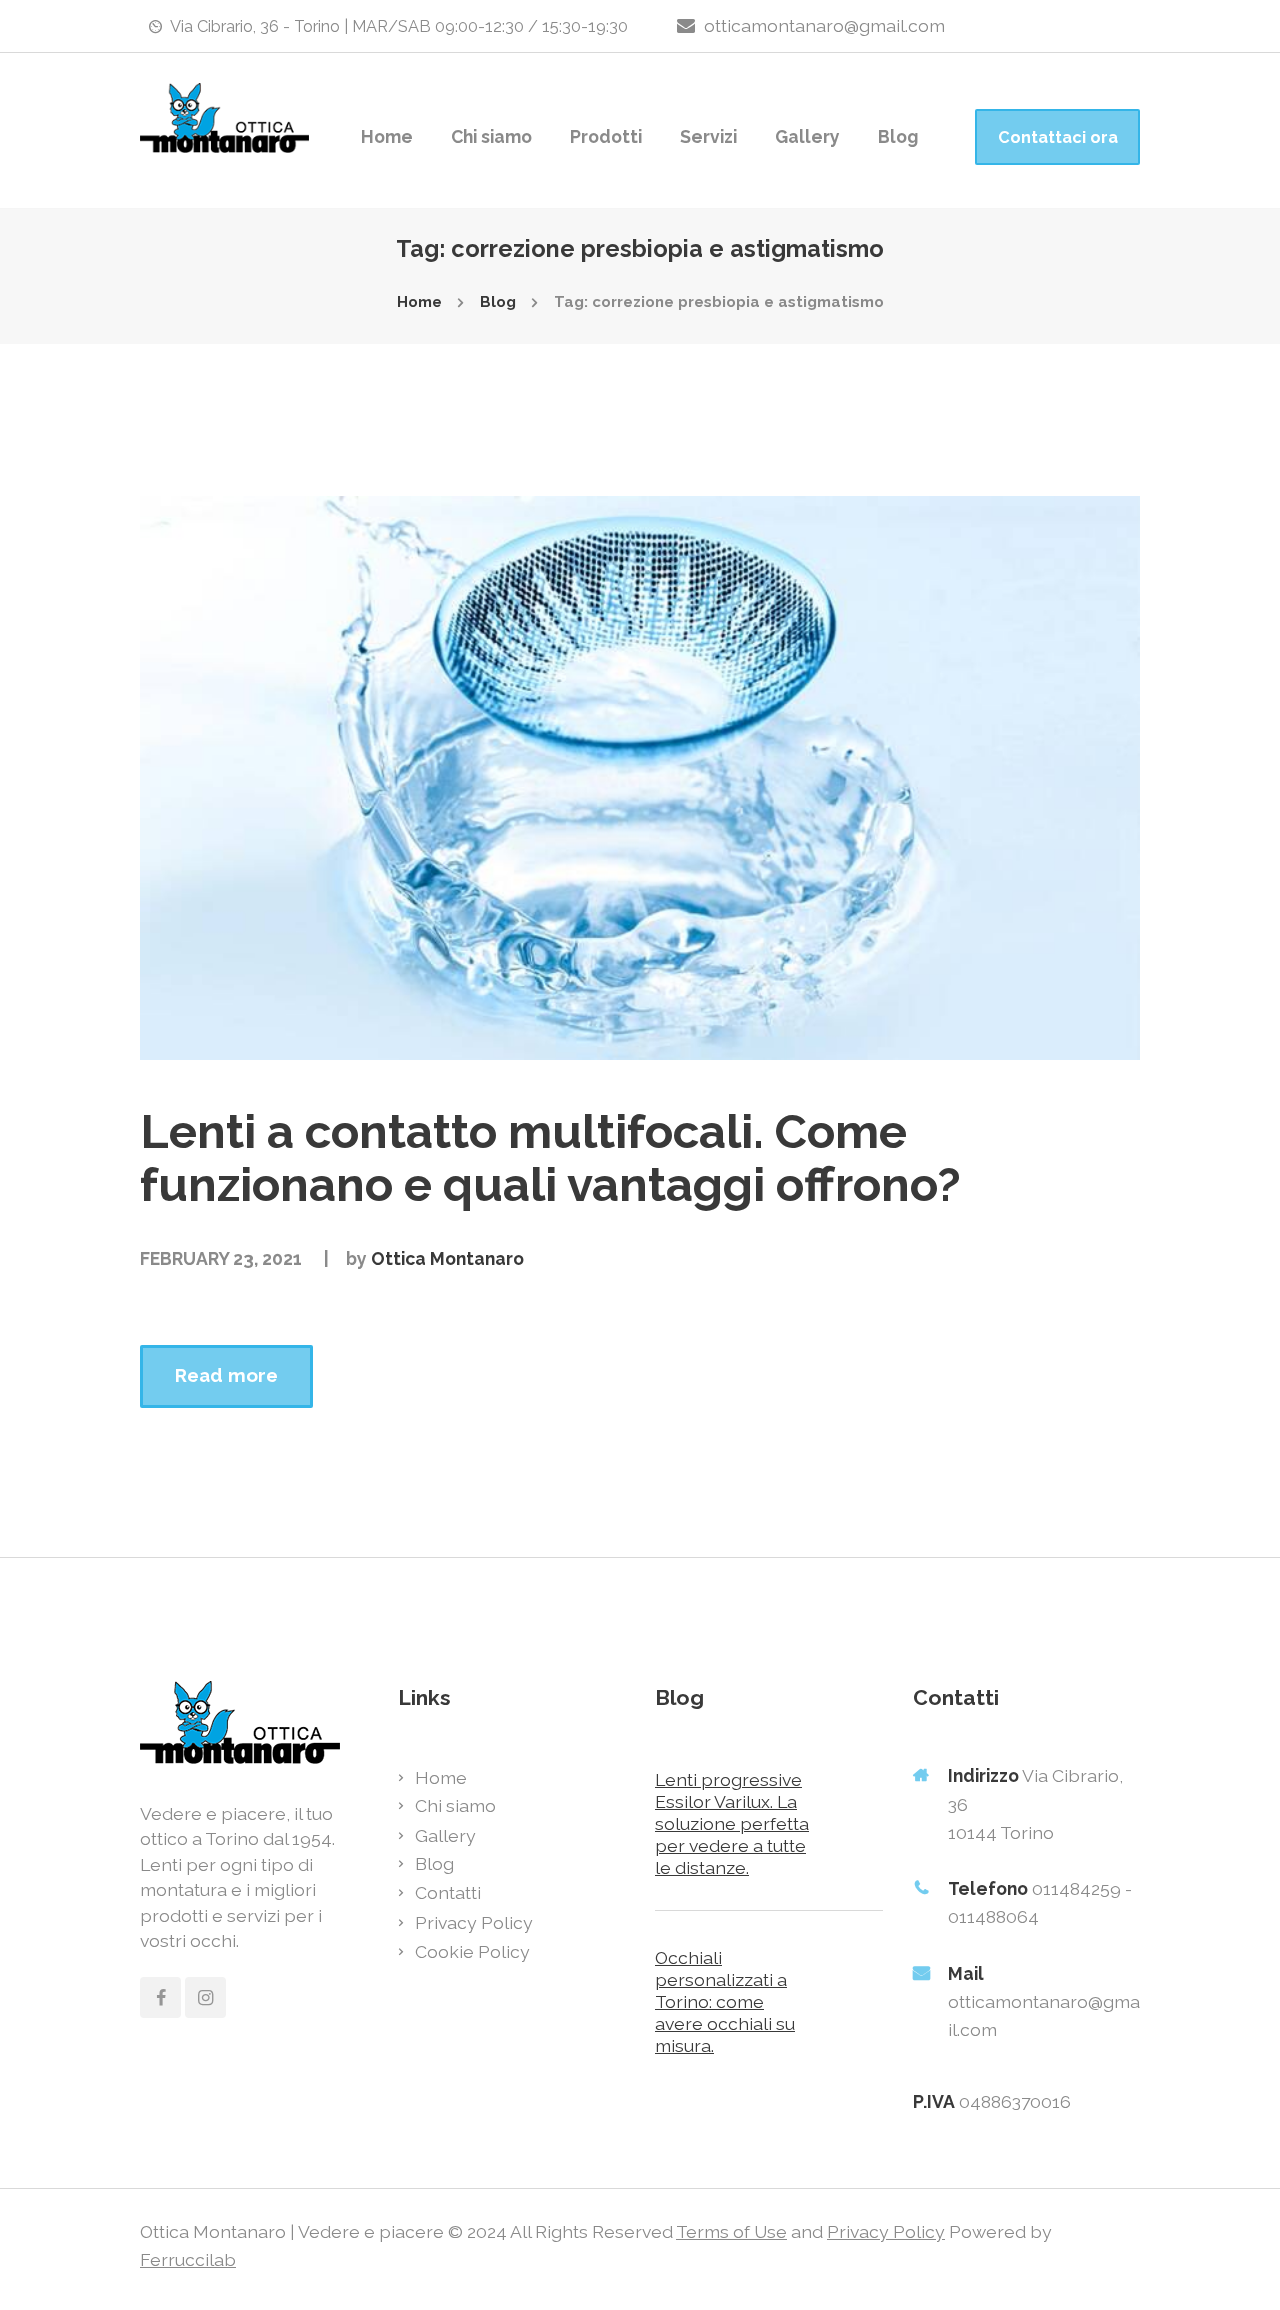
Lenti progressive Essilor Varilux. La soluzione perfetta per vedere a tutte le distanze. (732, 1823)
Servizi (708, 136)
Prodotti (606, 136)
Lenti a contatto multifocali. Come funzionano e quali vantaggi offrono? (550, 1157)
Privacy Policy (474, 1922)
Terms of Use (731, 2231)
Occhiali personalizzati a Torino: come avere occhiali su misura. (725, 2001)
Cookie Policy (472, 1951)
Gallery (807, 136)
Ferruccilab (188, 2259)
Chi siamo (491, 136)
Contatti (448, 1892)
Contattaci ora (1058, 137)
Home (387, 136)
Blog (898, 136)
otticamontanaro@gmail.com (824, 25)
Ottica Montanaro (447, 1258)
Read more (226, 1375)
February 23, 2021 (221, 1258)
